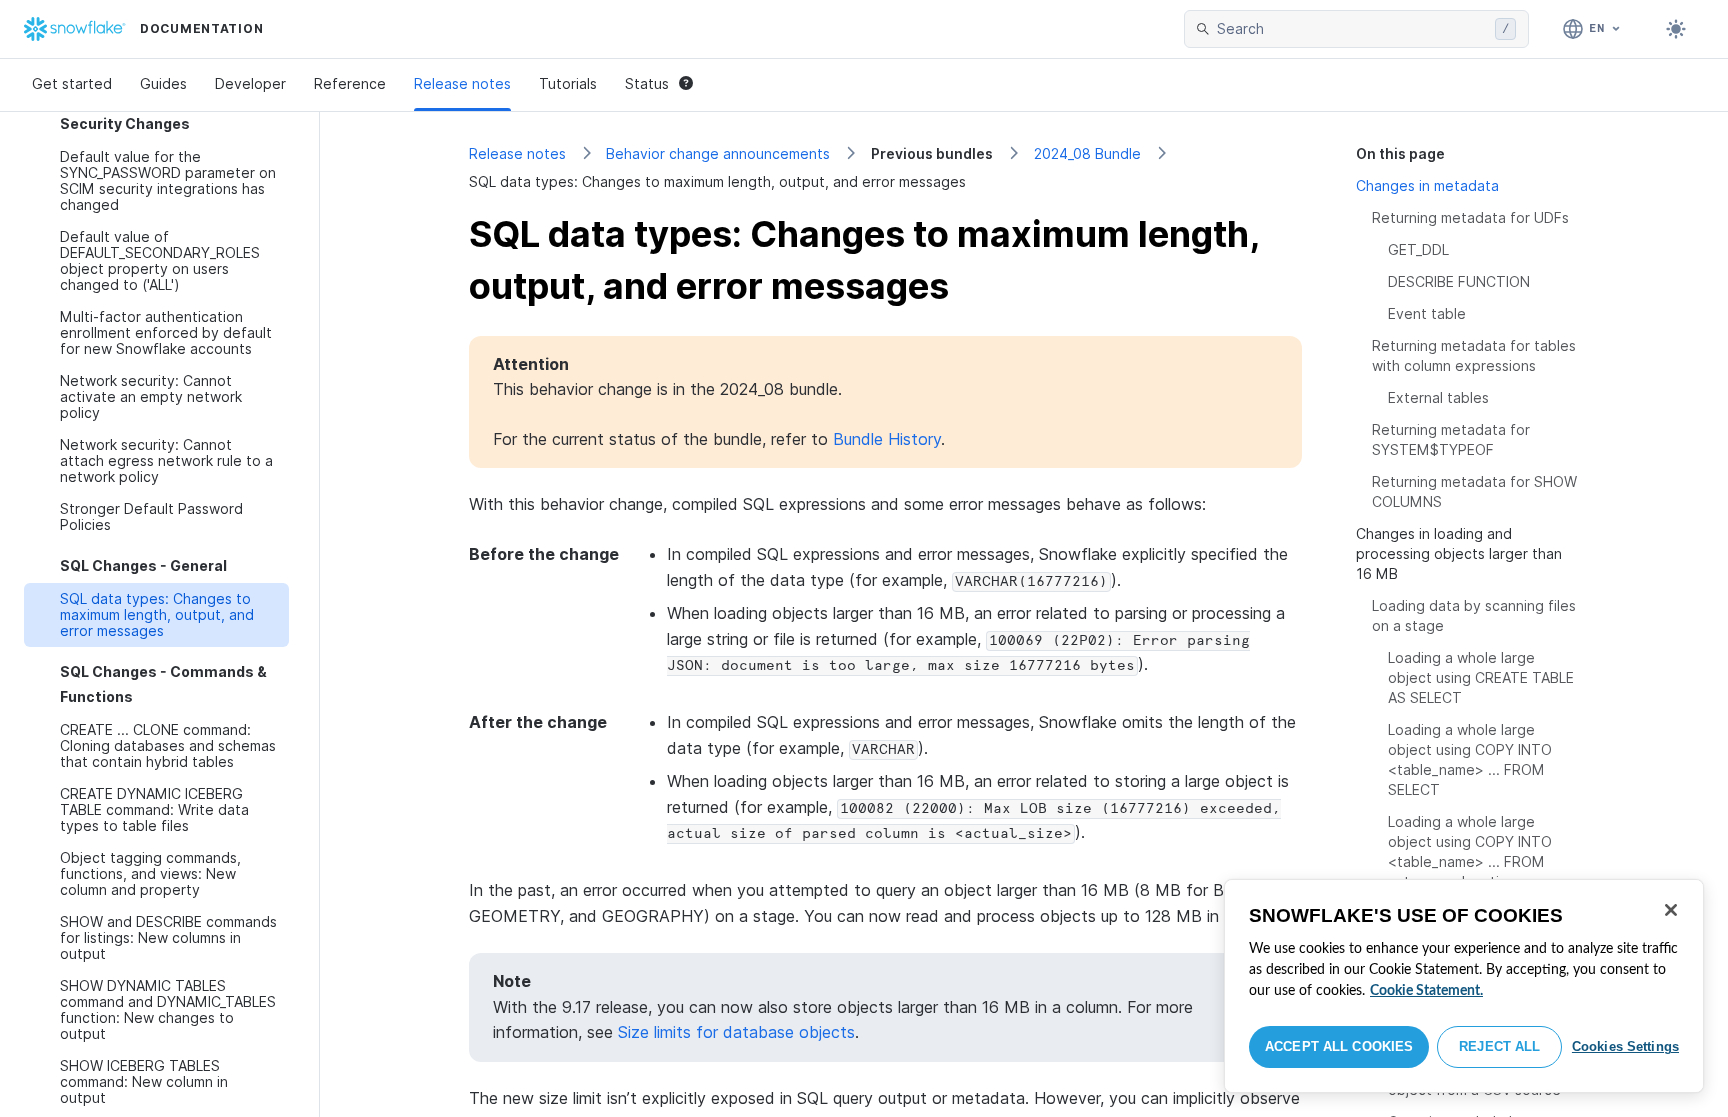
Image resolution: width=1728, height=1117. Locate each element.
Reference (350, 83)
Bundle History (887, 439)
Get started (72, 83)
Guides (163, 83)
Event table (1427, 313)
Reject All (1499, 1046)
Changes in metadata (1427, 185)
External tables (1438, 397)
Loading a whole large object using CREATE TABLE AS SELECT (1481, 677)
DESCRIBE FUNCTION (1459, 281)
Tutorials (568, 83)
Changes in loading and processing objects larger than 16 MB (1459, 553)
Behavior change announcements (718, 153)
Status (647, 83)
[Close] (1671, 910)
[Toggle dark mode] (1676, 29)
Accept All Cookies (1339, 1046)
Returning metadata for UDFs (1470, 217)
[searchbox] (1352, 29)
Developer (250, 83)
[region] (1464, 986)
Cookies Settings (1625, 1046)
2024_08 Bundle (1087, 153)
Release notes (462, 83)
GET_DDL (1418, 249)
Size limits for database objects (736, 1032)
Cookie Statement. (1426, 991)
